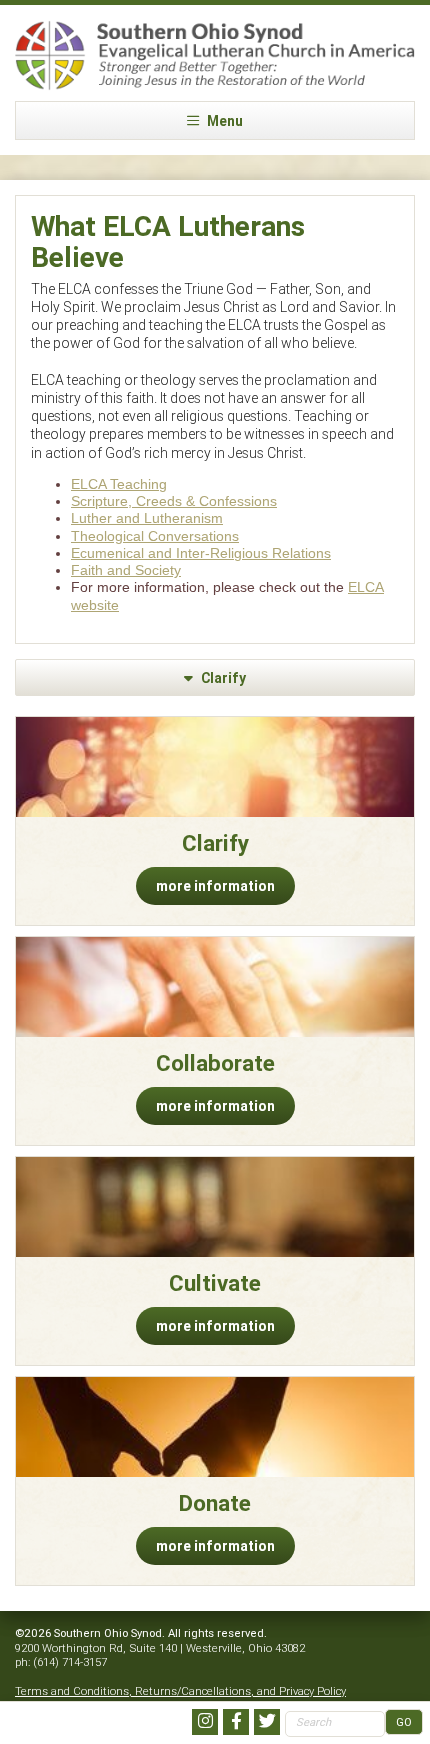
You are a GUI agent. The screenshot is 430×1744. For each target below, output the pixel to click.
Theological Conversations (155, 536)
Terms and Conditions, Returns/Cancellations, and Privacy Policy (180, 1691)
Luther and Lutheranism (147, 518)
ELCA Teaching (119, 484)
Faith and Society (126, 570)
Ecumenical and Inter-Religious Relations (201, 553)
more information (215, 886)
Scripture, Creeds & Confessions (174, 501)
